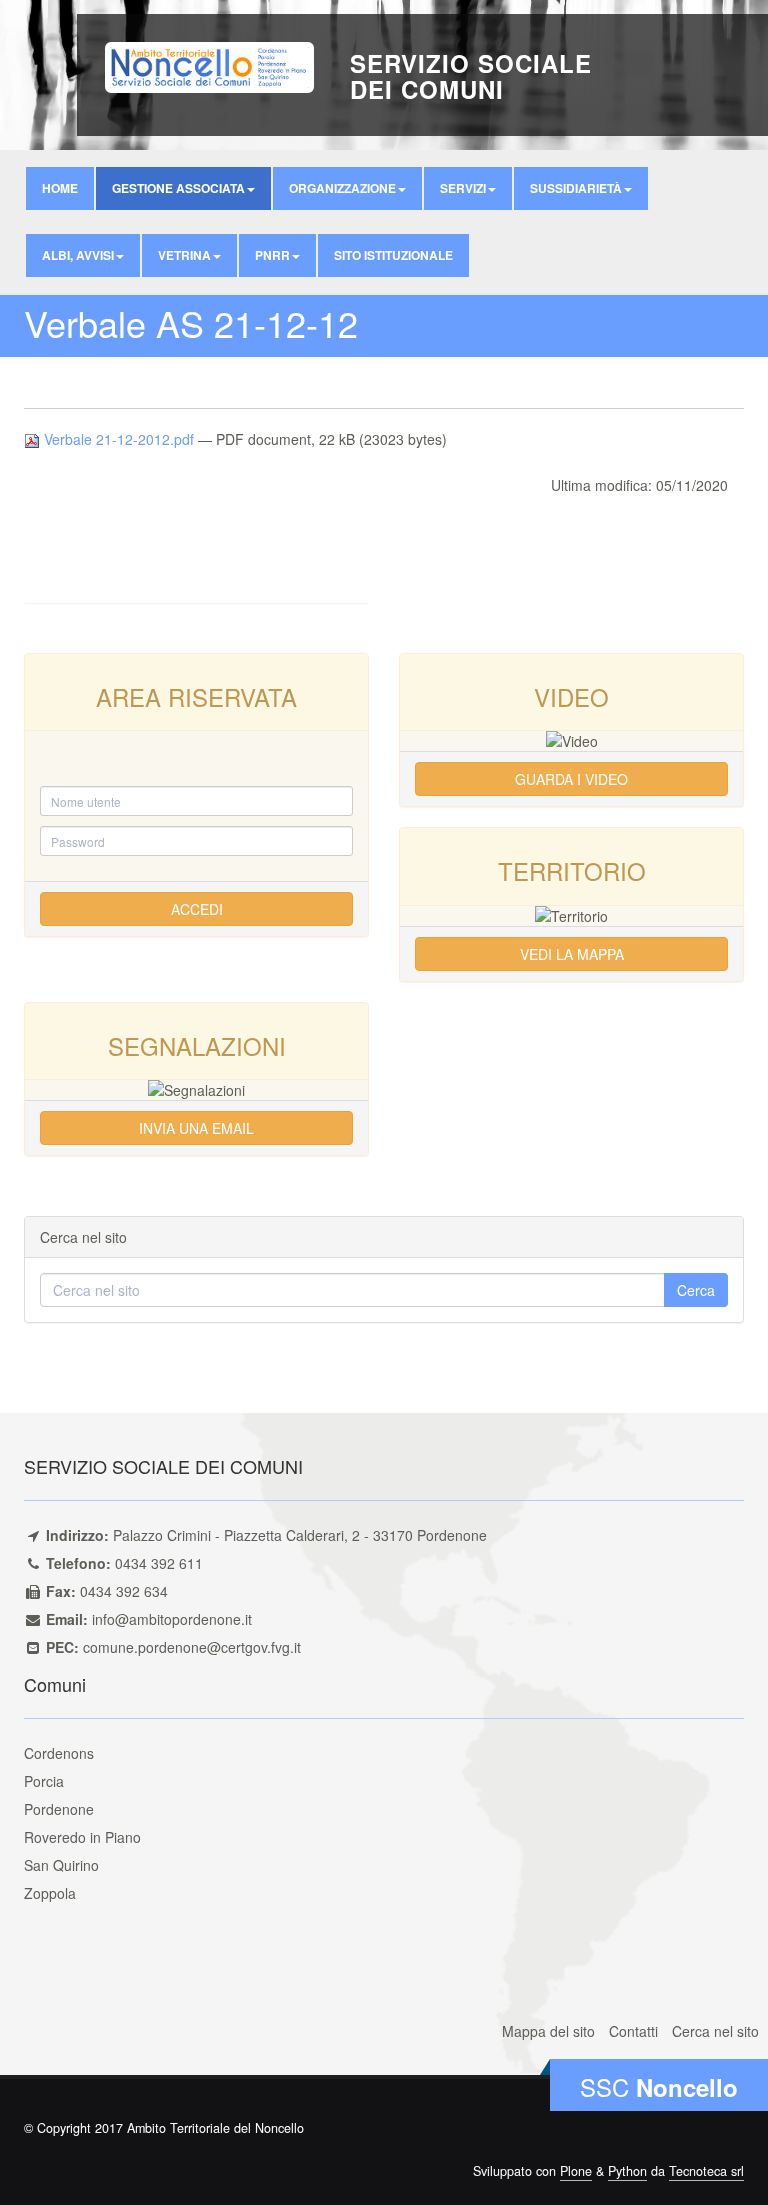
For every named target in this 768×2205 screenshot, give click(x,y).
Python (627, 2171)
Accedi (197, 909)
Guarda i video (571, 779)
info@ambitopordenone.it (172, 1619)
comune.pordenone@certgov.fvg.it (192, 1647)
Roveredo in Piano (82, 1837)
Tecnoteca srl (706, 2171)
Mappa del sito (548, 2031)
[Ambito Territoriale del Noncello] (209, 65)
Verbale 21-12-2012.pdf (119, 439)
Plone (576, 2171)
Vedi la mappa (572, 954)
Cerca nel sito (715, 2031)
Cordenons (59, 1753)
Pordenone (59, 1809)
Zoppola (50, 1893)
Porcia (44, 1781)
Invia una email (196, 1128)
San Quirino (61, 1865)
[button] (183, 188)
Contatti (633, 2031)
